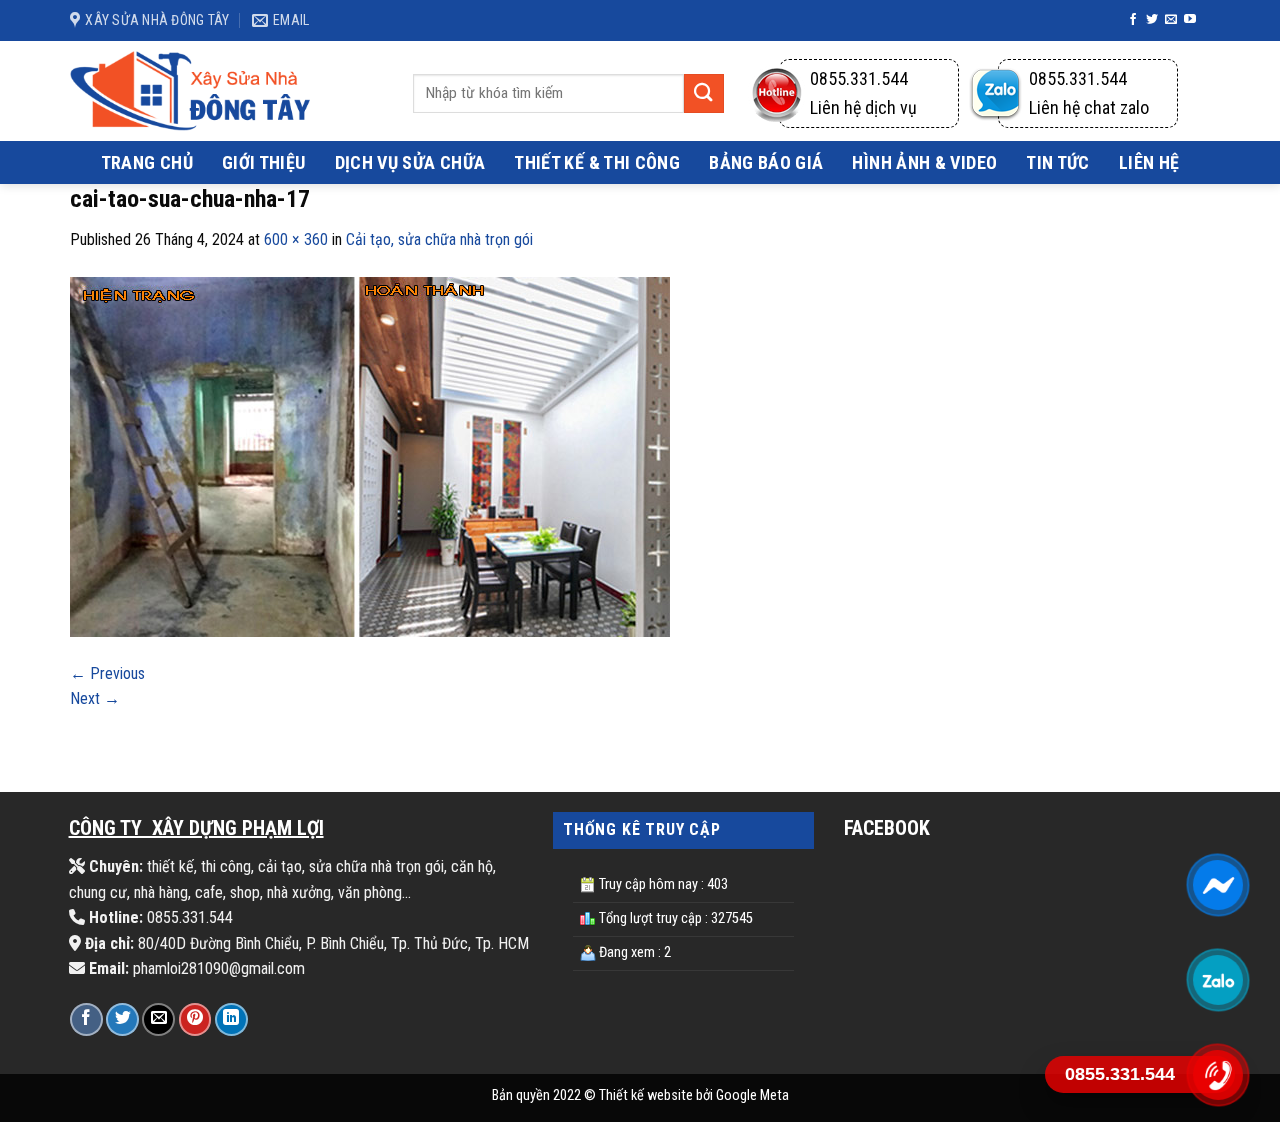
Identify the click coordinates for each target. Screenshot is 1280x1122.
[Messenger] (1217, 884)
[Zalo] (1217, 979)
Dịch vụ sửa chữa (410, 162)
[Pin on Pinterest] (195, 1019)
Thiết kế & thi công (597, 162)
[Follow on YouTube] (1190, 20)
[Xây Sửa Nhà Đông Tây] (190, 91)
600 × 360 (296, 239)
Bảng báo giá (766, 162)
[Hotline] (1217, 1074)
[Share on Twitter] (122, 1019)
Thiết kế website (646, 1095)
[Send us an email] (1171, 20)
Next (95, 698)
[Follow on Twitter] (1152, 20)
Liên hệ (1149, 162)
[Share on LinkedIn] (231, 1019)
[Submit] (704, 93)
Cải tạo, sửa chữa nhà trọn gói (439, 239)
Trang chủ (147, 162)
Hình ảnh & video (924, 162)
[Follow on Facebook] (1133, 20)
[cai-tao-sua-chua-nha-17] (370, 455)
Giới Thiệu (264, 162)
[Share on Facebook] (86, 1019)
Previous (107, 673)
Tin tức (1058, 162)
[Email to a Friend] (158, 1019)
